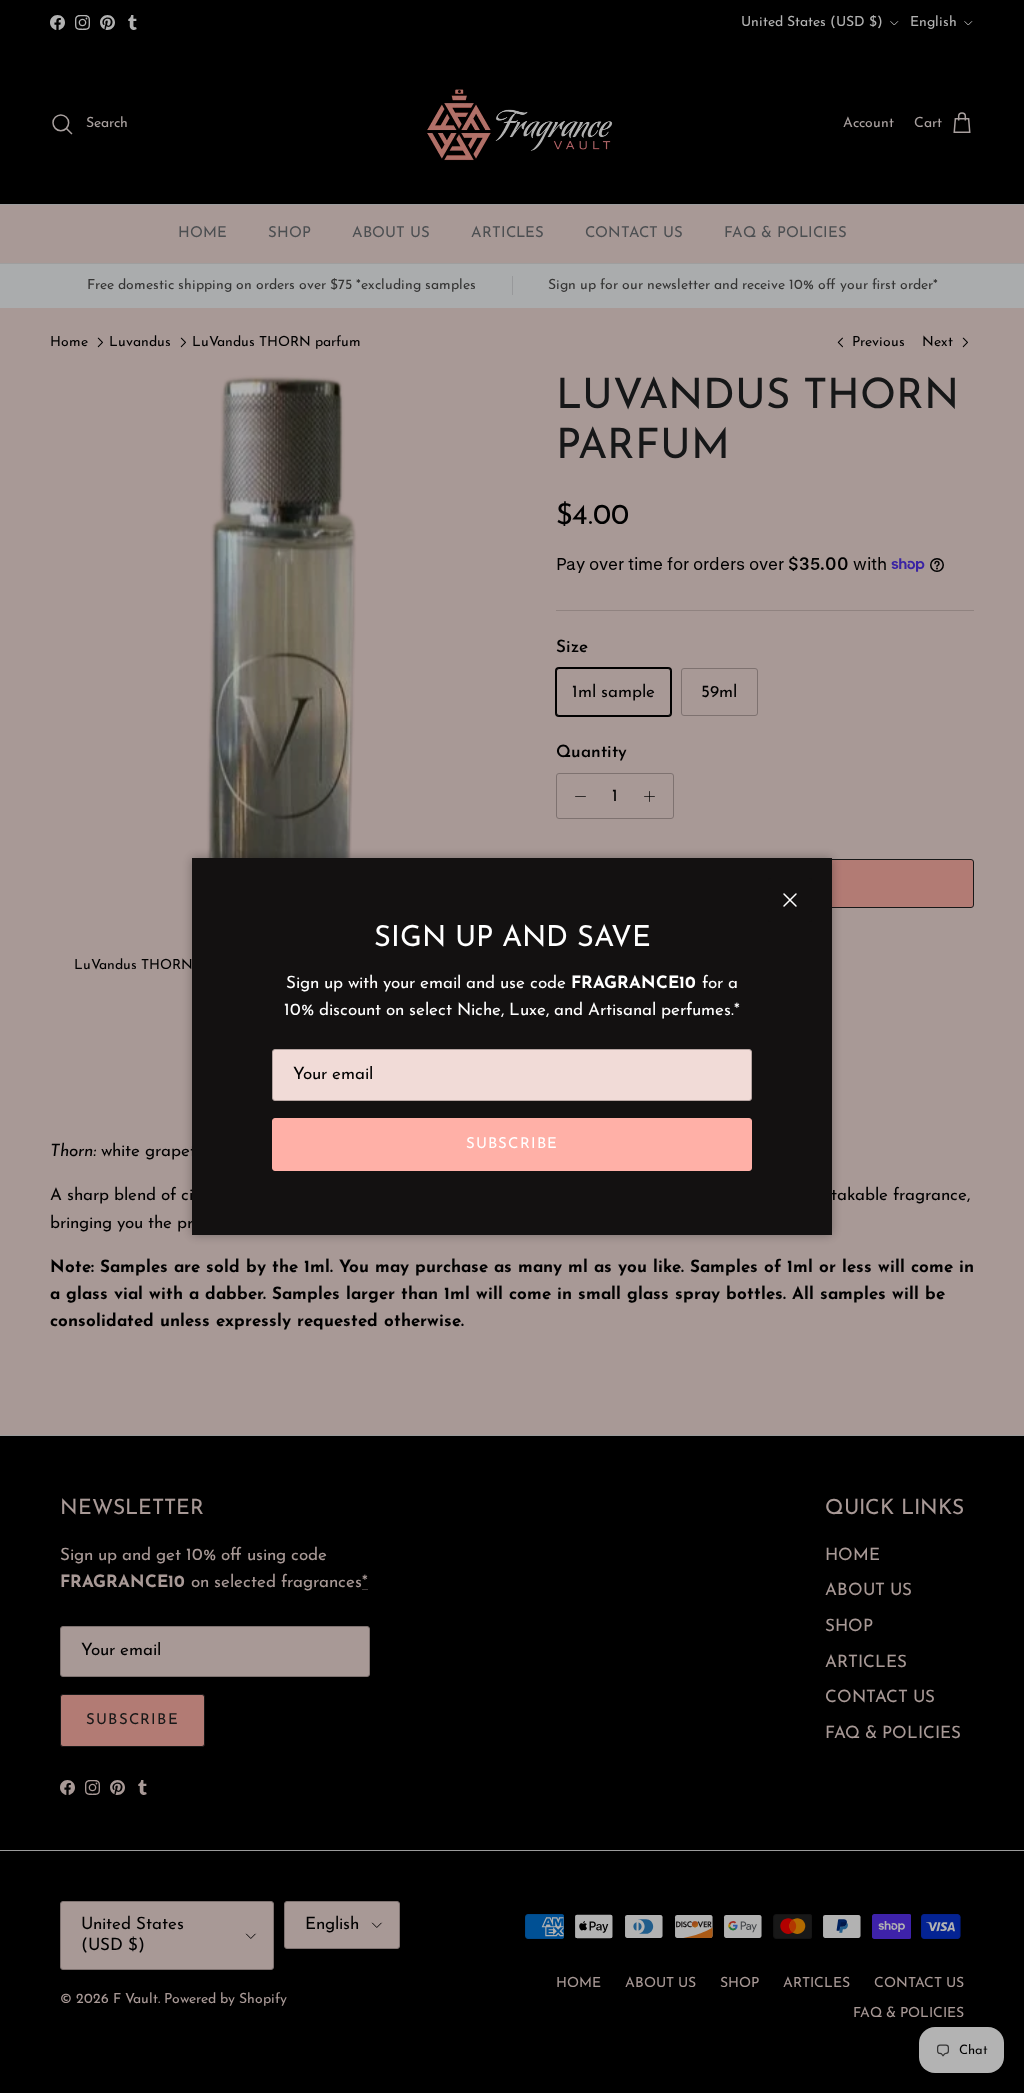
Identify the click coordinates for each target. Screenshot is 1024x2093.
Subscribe (512, 1144)
